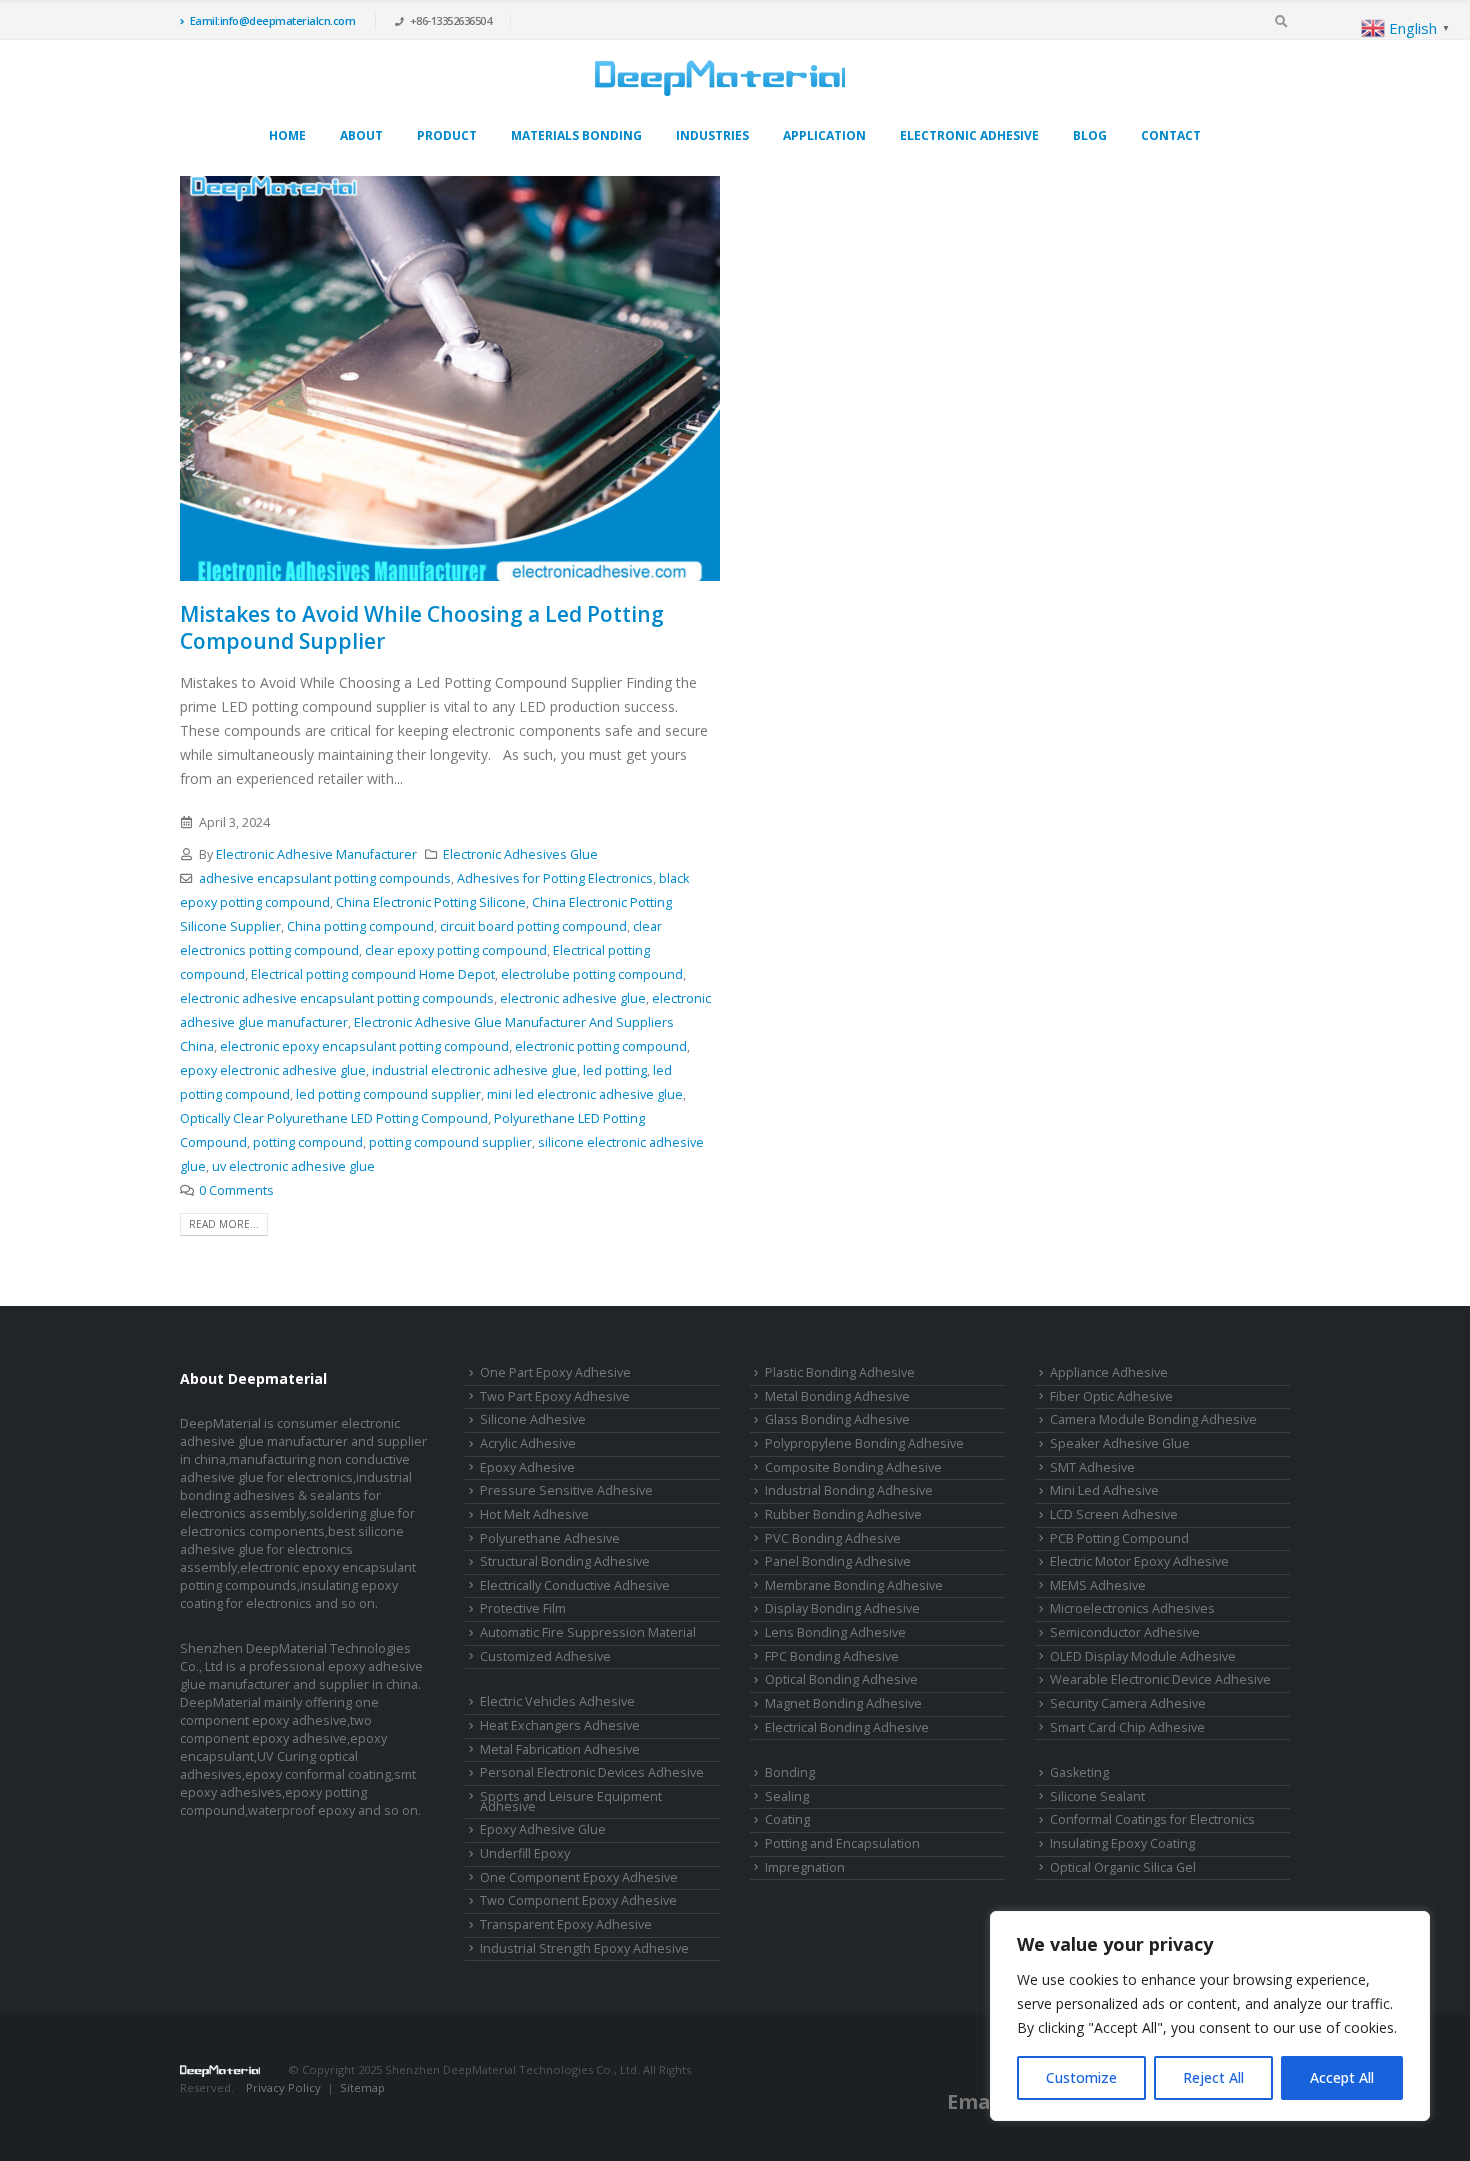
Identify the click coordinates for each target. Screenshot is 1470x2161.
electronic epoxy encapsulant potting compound (364, 1046)
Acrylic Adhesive (528, 1443)
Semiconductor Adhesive (1125, 1632)
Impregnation (805, 1867)
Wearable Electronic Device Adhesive (1160, 1679)
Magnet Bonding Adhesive (843, 1703)
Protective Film (523, 1608)
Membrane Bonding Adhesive (854, 1585)
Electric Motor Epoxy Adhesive (1139, 1561)
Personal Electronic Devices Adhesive (592, 1772)
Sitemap (362, 2087)
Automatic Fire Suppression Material (588, 1632)
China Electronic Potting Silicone (431, 902)
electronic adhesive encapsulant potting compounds (337, 998)
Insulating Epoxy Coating (1122, 1843)
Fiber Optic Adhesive (1111, 1396)
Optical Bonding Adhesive (841, 1679)
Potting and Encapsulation (842, 1843)
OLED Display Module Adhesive (1143, 1656)
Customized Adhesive (545, 1656)
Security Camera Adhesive (1128, 1703)
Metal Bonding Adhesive (837, 1396)
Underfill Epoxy (525, 1853)
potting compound (308, 1142)
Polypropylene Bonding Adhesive (864, 1443)
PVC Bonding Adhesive (833, 1538)
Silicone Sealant (1097, 1796)
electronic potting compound (601, 1046)
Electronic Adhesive (969, 135)
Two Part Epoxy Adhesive (555, 1396)
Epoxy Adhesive (527, 1467)
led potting (615, 1070)
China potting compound (360, 926)
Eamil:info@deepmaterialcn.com (273, 20)
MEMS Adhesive (1098, 1585)
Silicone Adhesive (533, 1419)
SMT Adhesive (1092, 1467)
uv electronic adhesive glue (293, 1166)
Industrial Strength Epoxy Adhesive (584, 1948)
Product (447, 135)
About (361, 135)
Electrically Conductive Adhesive (575, 1585)
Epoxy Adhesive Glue (543, 1829)
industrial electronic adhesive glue (474, 1070)
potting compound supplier (450, 1142)
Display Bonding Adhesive (842, 1608)
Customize (1081, 2077)
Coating (787, 1819)
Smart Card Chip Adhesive (1127, 1727)
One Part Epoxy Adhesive (555, 1372)
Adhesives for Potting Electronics (555, 878)
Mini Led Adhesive (1104, 1490)
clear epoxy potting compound (456, 950)
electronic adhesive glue (573, 998)
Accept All (1342, 2077)
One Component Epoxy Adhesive (579, 1877)
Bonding (790, 1772)
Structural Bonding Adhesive (565, 1561)
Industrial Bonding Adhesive (849, 1490)
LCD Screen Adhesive (1114, 1514)
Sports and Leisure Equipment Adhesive (571, 1802)
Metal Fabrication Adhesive (560, 1749)
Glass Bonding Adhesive (837, 1419)
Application (824, 135)
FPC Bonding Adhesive (832, 1656)
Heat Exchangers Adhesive (560, 1725)
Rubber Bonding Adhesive (843, 1514)
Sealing (787, 1796)
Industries (712, 135)
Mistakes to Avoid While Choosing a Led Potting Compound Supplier (422, 627)
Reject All (1213, 2077)
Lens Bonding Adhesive (835, 1632)
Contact (1171, 135)
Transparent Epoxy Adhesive (566, 1924)
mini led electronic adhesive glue (585, 1094)
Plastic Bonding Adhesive (840, 1372)
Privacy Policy (283, 2087)
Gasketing (1079, 1772)
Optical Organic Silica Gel (1123, 1867)
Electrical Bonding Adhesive (847, 1727)
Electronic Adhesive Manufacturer (316, 854)
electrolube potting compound (592, 974)
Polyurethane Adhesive (550, 1538)
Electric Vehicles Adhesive (557, 1701)
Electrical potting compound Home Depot (373, 974)
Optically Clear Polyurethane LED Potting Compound (334, 1118)
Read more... (224, 1224)
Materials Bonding (576, 135)
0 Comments (236, 1190)
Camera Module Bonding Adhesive (1153, 1419)
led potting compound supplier (388, 1094)
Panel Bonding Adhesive (838, 1561)
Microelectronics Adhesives (1132, 1608)
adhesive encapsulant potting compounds (325, 878)
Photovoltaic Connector (326, 2105)
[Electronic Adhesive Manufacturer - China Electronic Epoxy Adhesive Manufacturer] (720, 78)
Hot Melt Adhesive (534, 1514)
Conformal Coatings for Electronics (1152, 1819)
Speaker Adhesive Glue (1120, 1443)
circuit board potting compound (533, 926)
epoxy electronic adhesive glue (273, 1070)
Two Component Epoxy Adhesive (578, 1900)
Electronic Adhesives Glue (520, 854)
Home (287, 135)
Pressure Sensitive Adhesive (566, 1490)
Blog (1090, 135)
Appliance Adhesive (1109, 1372)
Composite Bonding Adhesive (853, 1467)
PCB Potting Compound (1119, 1538)
